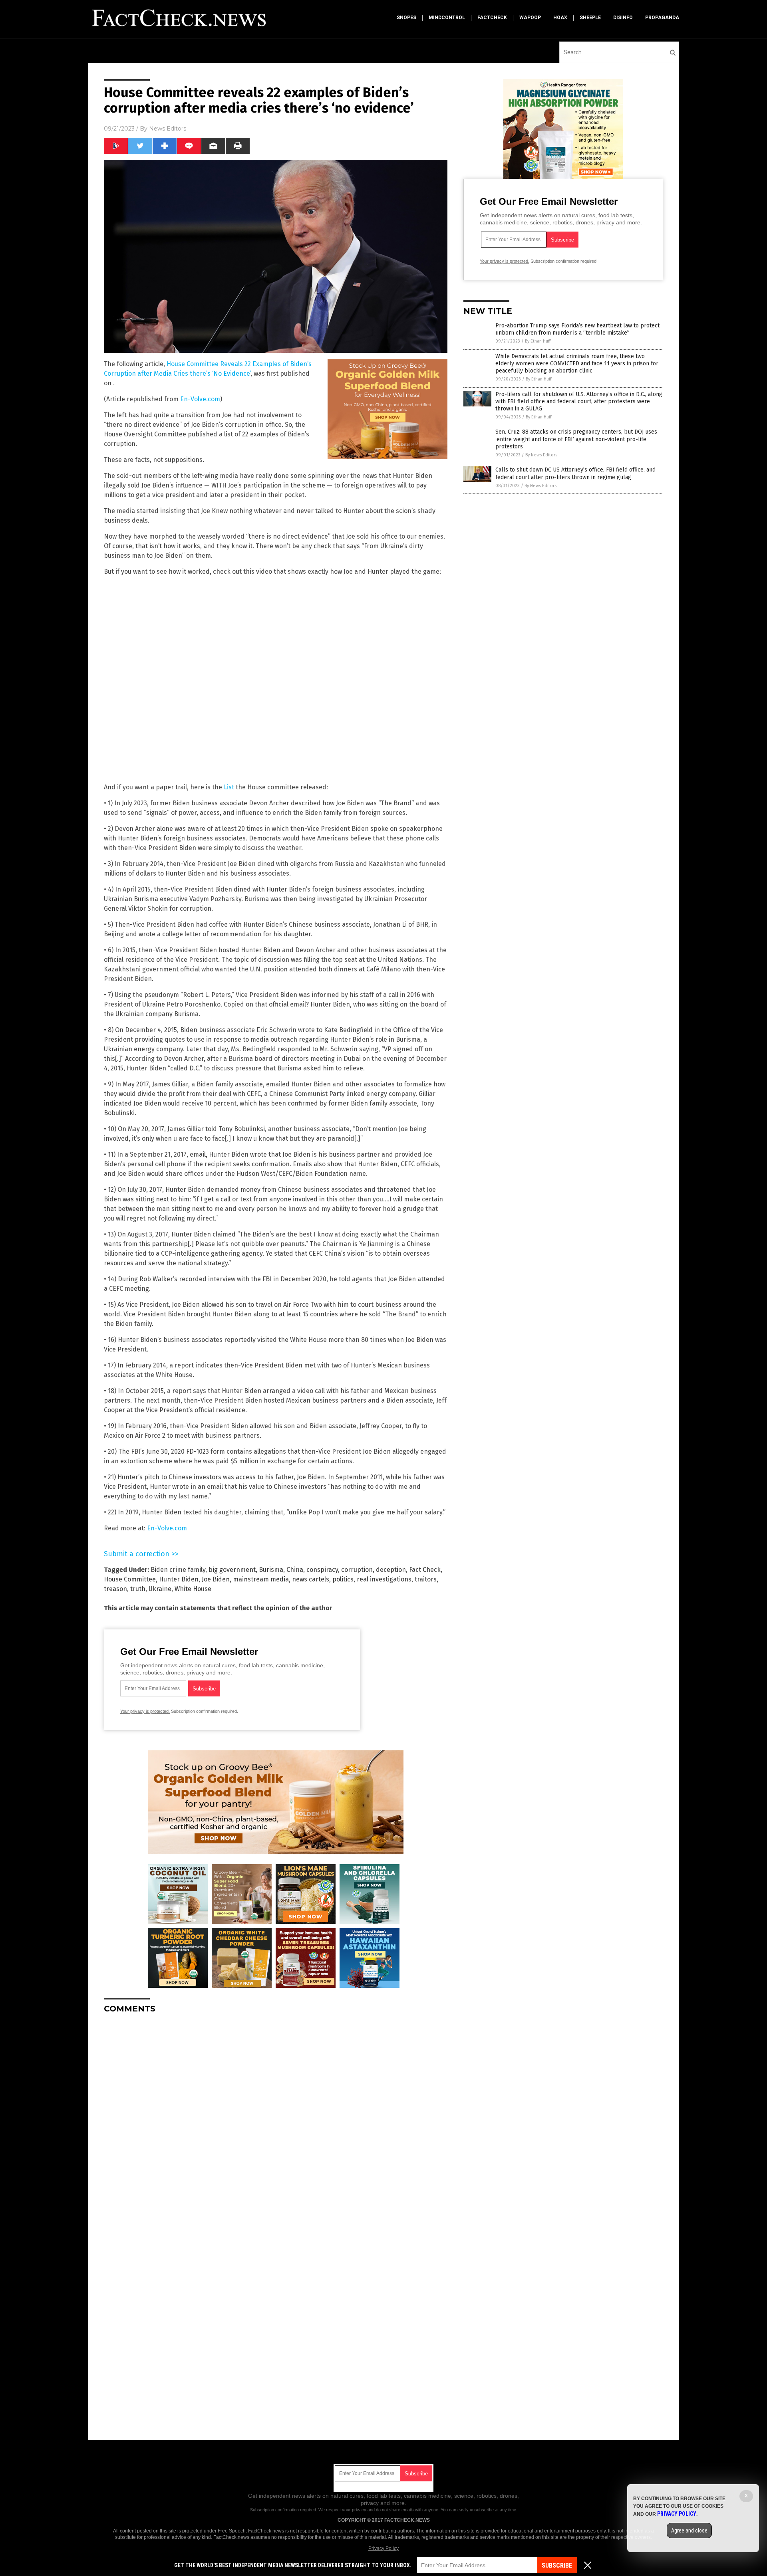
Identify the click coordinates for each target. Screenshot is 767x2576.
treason (115, 1589)
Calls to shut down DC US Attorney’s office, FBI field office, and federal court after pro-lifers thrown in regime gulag (575, 473)
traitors (426, 1579)
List (229, 787)
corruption (357, 1570)
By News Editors (541, 455)
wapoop (530, 18)
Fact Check (425, 1570)
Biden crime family (178, 1570)
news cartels (311, 1579)
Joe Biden (216, 1579)
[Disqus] (276, 2120)
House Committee (130, 1579)
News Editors (168, 129)
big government (232, 1570)
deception (391, 1570)
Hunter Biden (179, 1579)
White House (193, 1589)
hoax (560, 18)
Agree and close (689, 2530)
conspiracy (322, 1570)
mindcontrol (447, 18)
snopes (406, 18)
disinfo (623, 18)
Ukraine (160, 1589)
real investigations (384, 1579)
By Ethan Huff (538, 341)
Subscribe (557, 2565)
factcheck (492, 18)
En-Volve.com (200, 399)
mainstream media (261, 1579)
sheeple (590, 18)
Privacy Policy (383, 2548)
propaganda (662, 18)
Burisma (271, 1570)
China (295, 1570)
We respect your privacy (342, 2510)
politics (343, 1579)
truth (138, 1589)
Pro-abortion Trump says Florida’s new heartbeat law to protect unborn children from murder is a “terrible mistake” (577, 329)
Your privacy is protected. (145, 1711)
